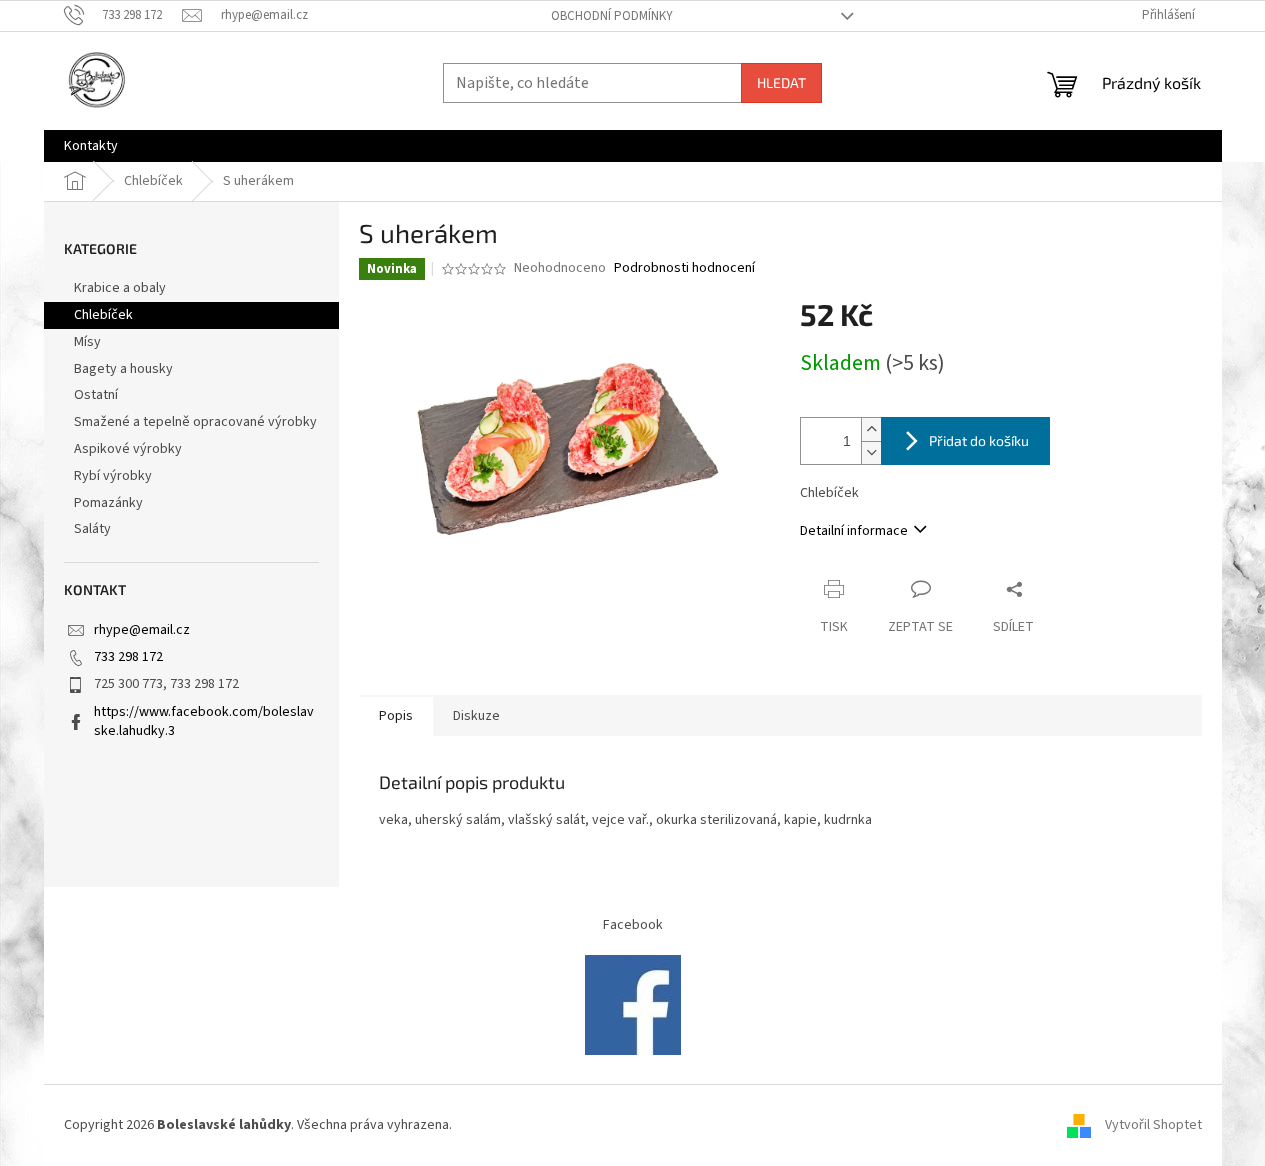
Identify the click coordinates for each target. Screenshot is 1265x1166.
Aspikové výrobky (128, 449)
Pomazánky (108, 503)
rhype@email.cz (142, 630)
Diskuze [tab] (476, 716)
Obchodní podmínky (612, 16)
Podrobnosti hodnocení (684, 268)
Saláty (92, 529)
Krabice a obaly (120, 288)
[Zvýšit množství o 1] (871, 429)
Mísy (87, 342)
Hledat (781, 82)
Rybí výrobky (113, 476)
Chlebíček (103, 315)
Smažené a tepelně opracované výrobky (195, 422)
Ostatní (96, 395)
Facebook (633, 925)
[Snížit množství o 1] (871, 452)
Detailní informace (854, 531)
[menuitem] (91, 146)
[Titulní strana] (633, 1005)
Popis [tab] (396, 716)
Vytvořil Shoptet (1153, 1125)
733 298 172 (128, 657)
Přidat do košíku (979, 440)
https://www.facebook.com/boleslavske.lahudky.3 (204, 721)
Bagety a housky (123, 369)
